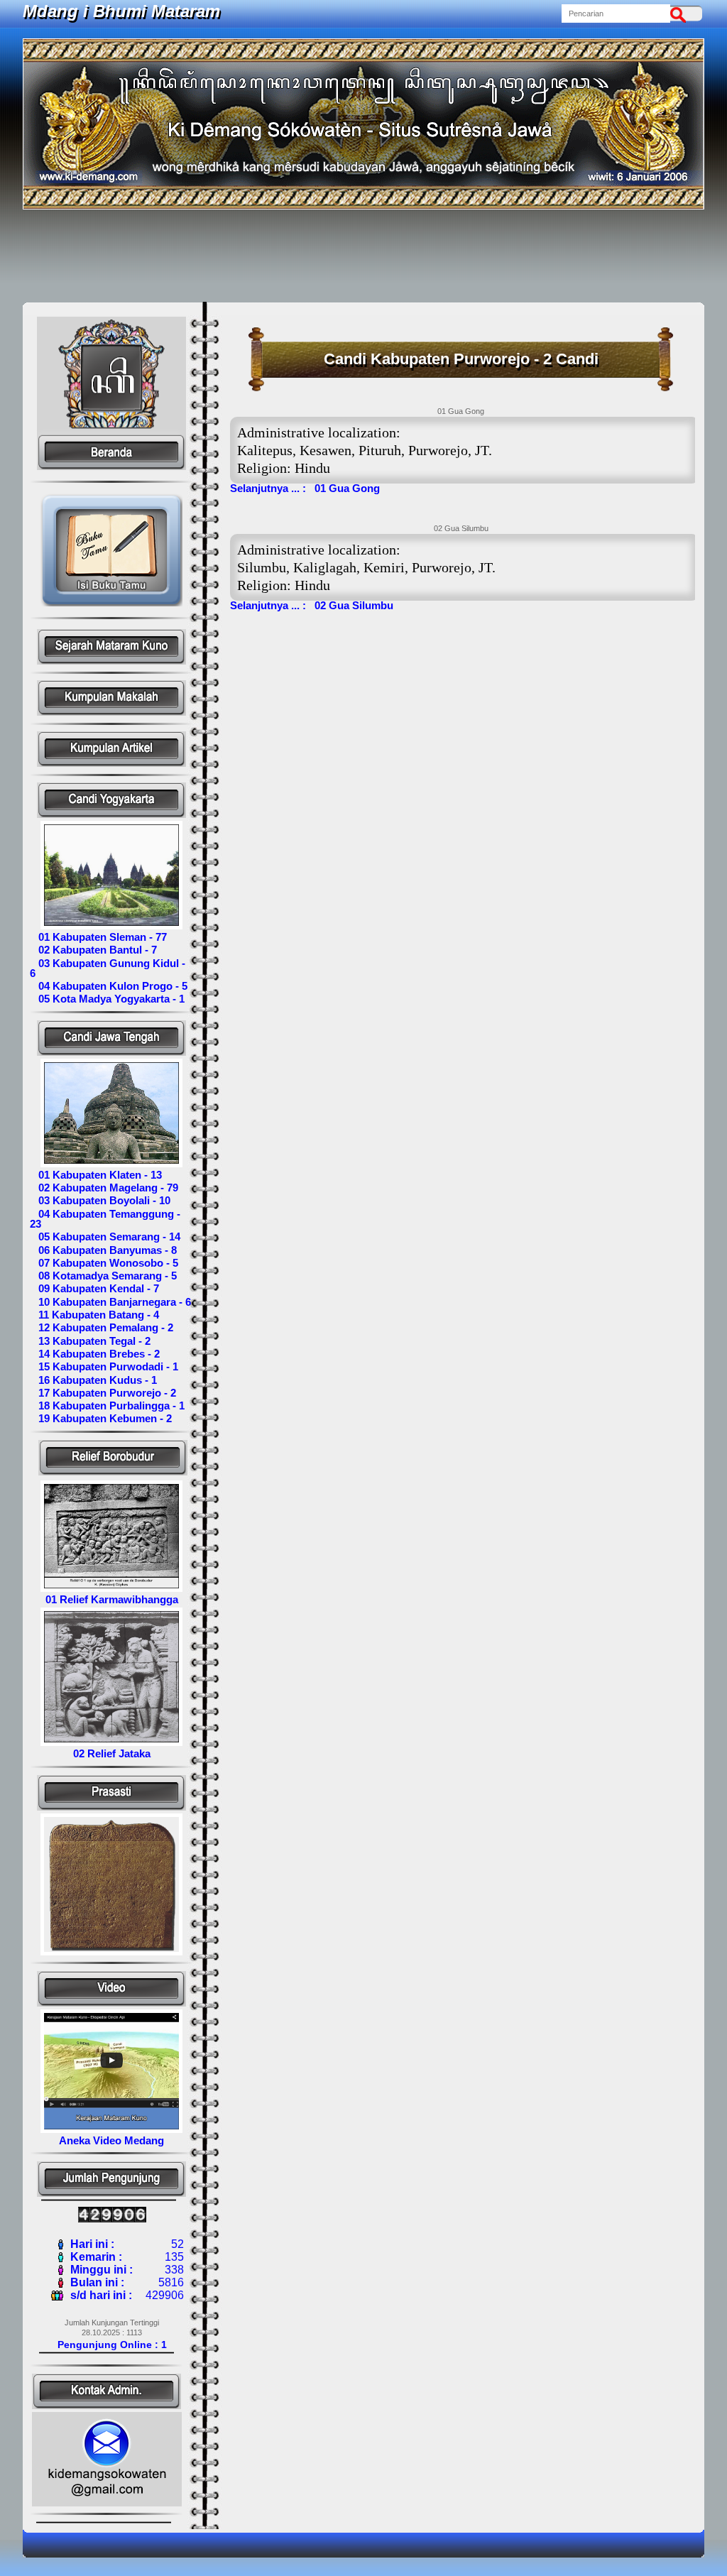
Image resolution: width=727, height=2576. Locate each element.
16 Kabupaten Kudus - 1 (93, 1380)
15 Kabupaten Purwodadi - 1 (104, 1366)
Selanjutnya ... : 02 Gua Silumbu (312, 605)
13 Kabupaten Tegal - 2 (90, 1341)
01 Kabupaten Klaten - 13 (96, 1175)
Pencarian (682, 13)
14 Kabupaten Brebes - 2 (95, 1354)
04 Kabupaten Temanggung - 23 (105, 1219)
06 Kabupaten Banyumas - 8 (103, 1250)
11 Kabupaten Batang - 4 (94, 1315)
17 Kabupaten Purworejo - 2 (103, 1393)
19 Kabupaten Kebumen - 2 (101, 1418)
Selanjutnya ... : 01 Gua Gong (305, 488)
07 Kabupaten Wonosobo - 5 (104, 1263)
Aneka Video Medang (111, 2140)
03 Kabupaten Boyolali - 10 (100, 1200)
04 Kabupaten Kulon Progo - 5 (109, 986)
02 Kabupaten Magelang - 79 (104, 1188)
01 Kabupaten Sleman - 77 (98, 937)
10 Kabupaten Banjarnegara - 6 (110, 1302)
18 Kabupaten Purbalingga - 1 (107, 1406)
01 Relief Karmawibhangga (112, 1599)
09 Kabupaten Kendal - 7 (94, 1288)
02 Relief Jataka (112, 1753)
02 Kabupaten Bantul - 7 (93, 950)
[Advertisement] (363, 256)
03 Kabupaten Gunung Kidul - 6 (108, 968)
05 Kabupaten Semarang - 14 (105, 1237)
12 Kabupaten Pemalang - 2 (102, 1327)
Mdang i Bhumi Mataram (121, 11)
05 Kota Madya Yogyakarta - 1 (107, 999)
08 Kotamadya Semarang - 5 (103, 1276)
